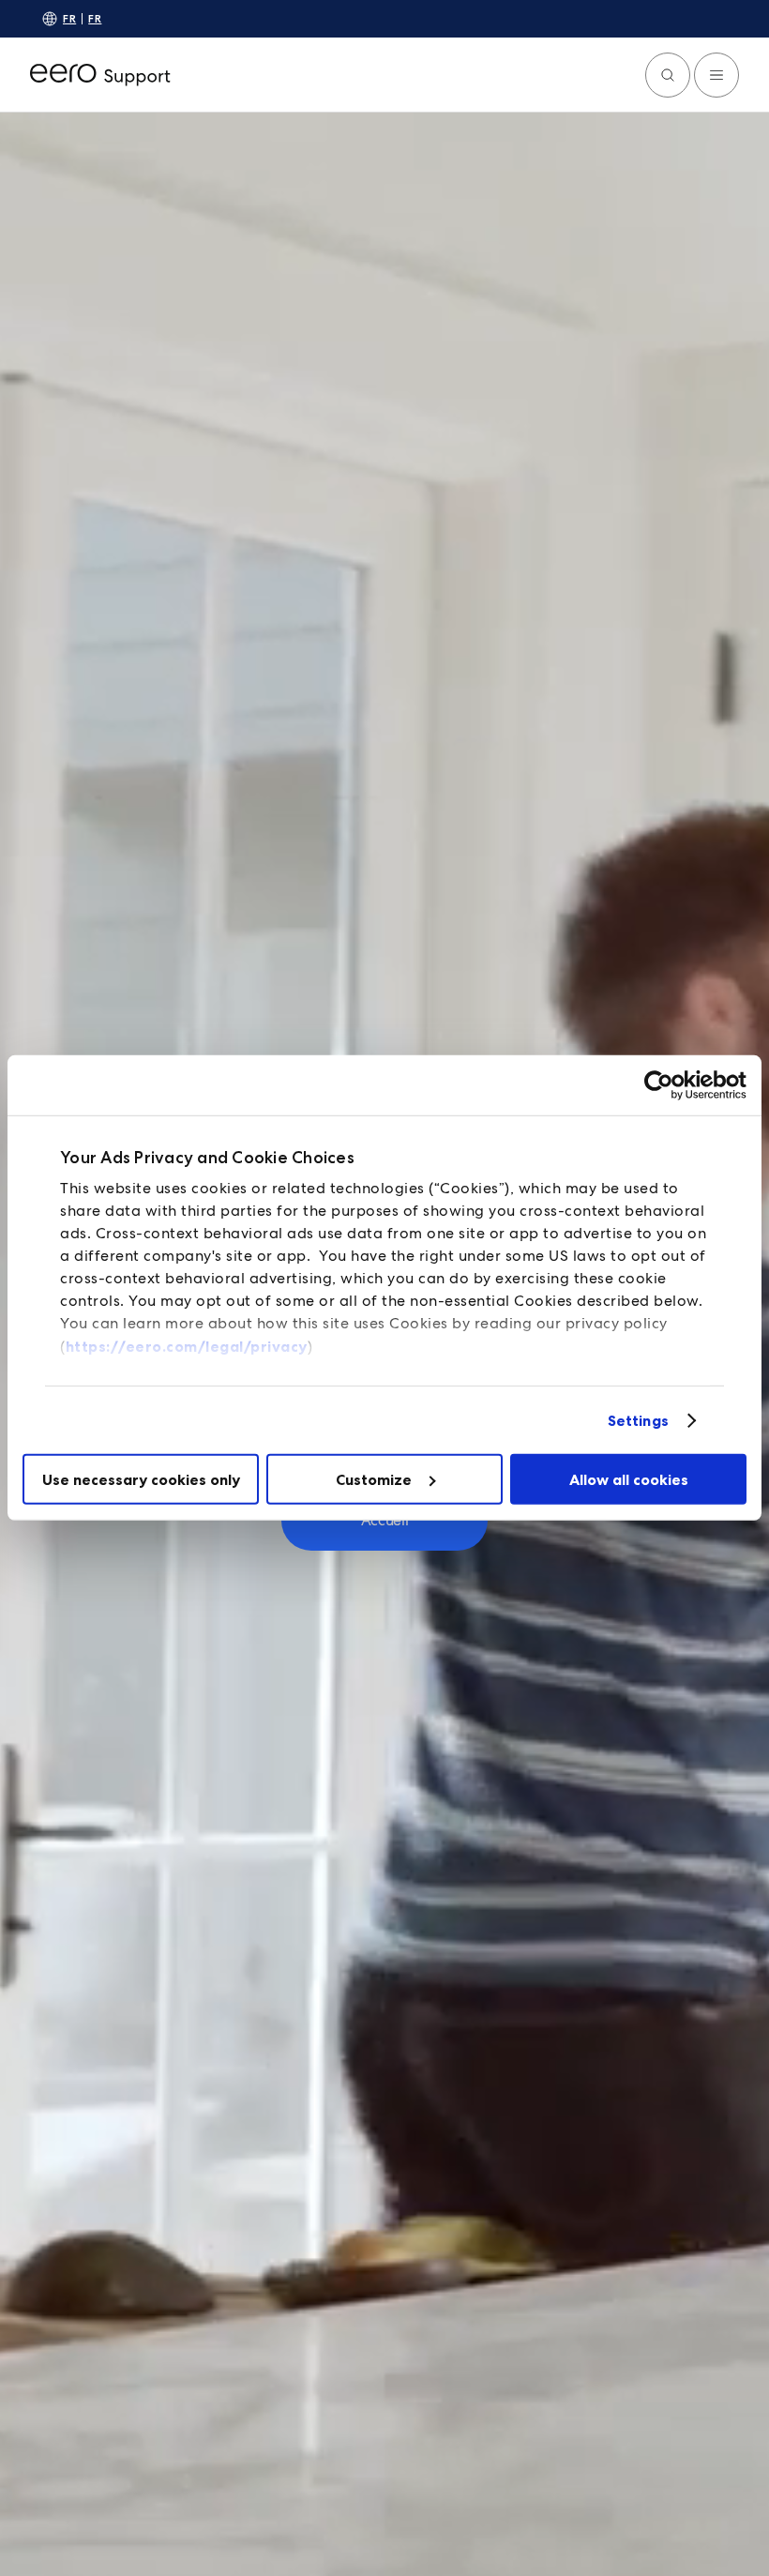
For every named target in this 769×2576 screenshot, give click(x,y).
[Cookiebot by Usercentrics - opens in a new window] (664, 1085)
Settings (638, 1420)
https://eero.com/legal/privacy (187, 1346)
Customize (374, 1479)
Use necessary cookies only (141, 1479)
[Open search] (668, 75)
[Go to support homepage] (100, 75)
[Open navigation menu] (716, 75)
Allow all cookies (629, 1479)
